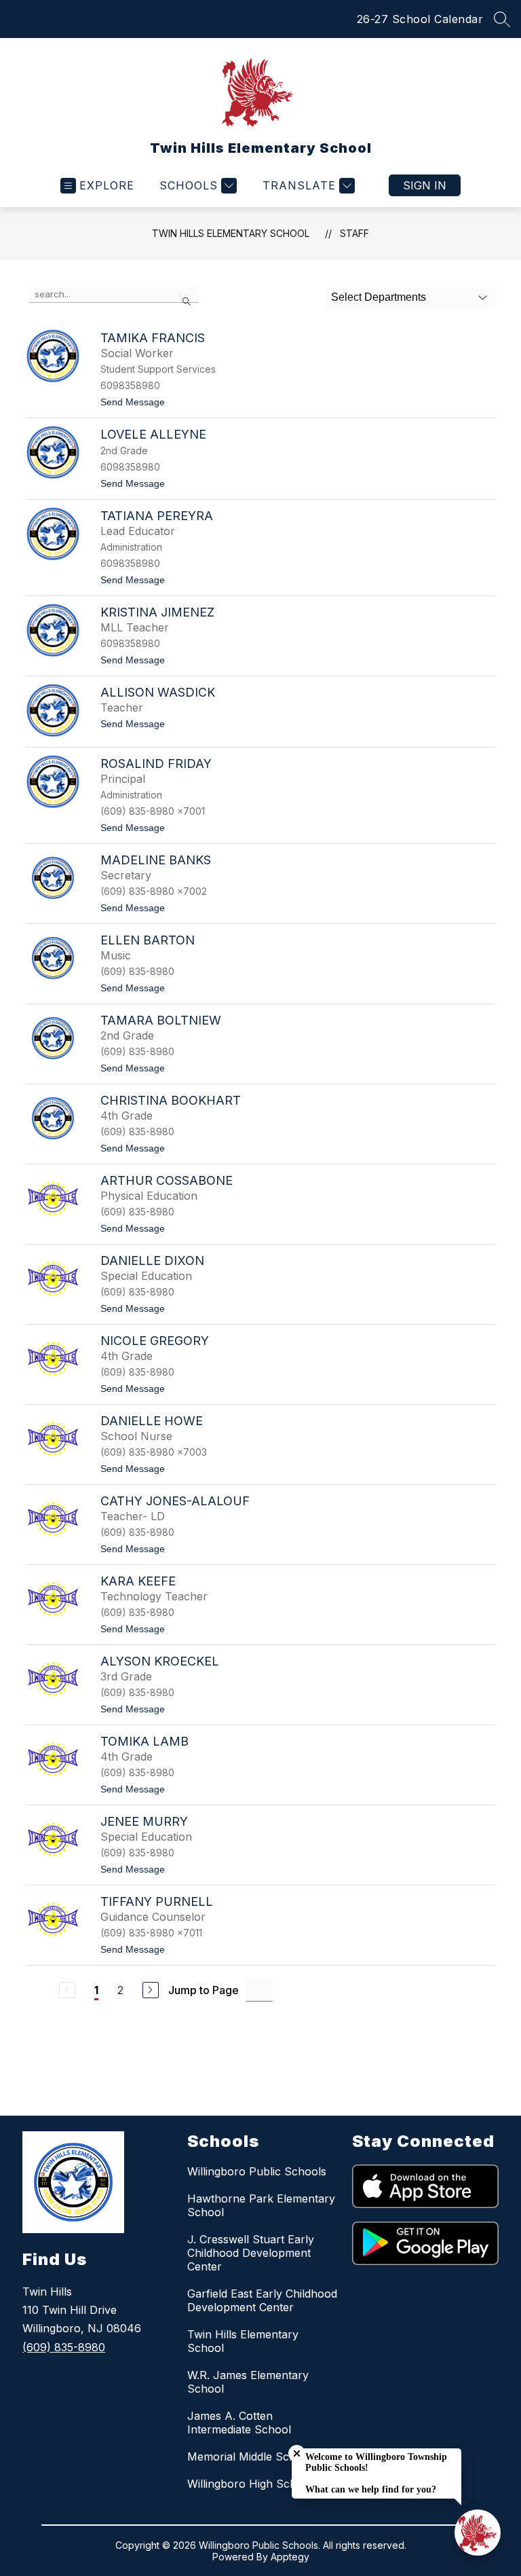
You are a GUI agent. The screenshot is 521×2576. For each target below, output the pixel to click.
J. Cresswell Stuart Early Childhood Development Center (251, 2253)
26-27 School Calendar (420, 19)
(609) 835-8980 (64, 2347)
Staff (354, 233)
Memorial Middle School (250, 2457)
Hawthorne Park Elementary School (261, 2205)
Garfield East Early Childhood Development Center (262, 2300)
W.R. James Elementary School (248, 2382)
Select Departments (379, 297)
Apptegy (290, 2557)
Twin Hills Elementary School (231, 233)
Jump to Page (204, 1990)
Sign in (425, 185)
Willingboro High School (250, 2484)
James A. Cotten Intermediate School (239, 2423)
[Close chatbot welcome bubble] (297, 2453)
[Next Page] (151, 1990)
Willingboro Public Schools (257, 2171)
